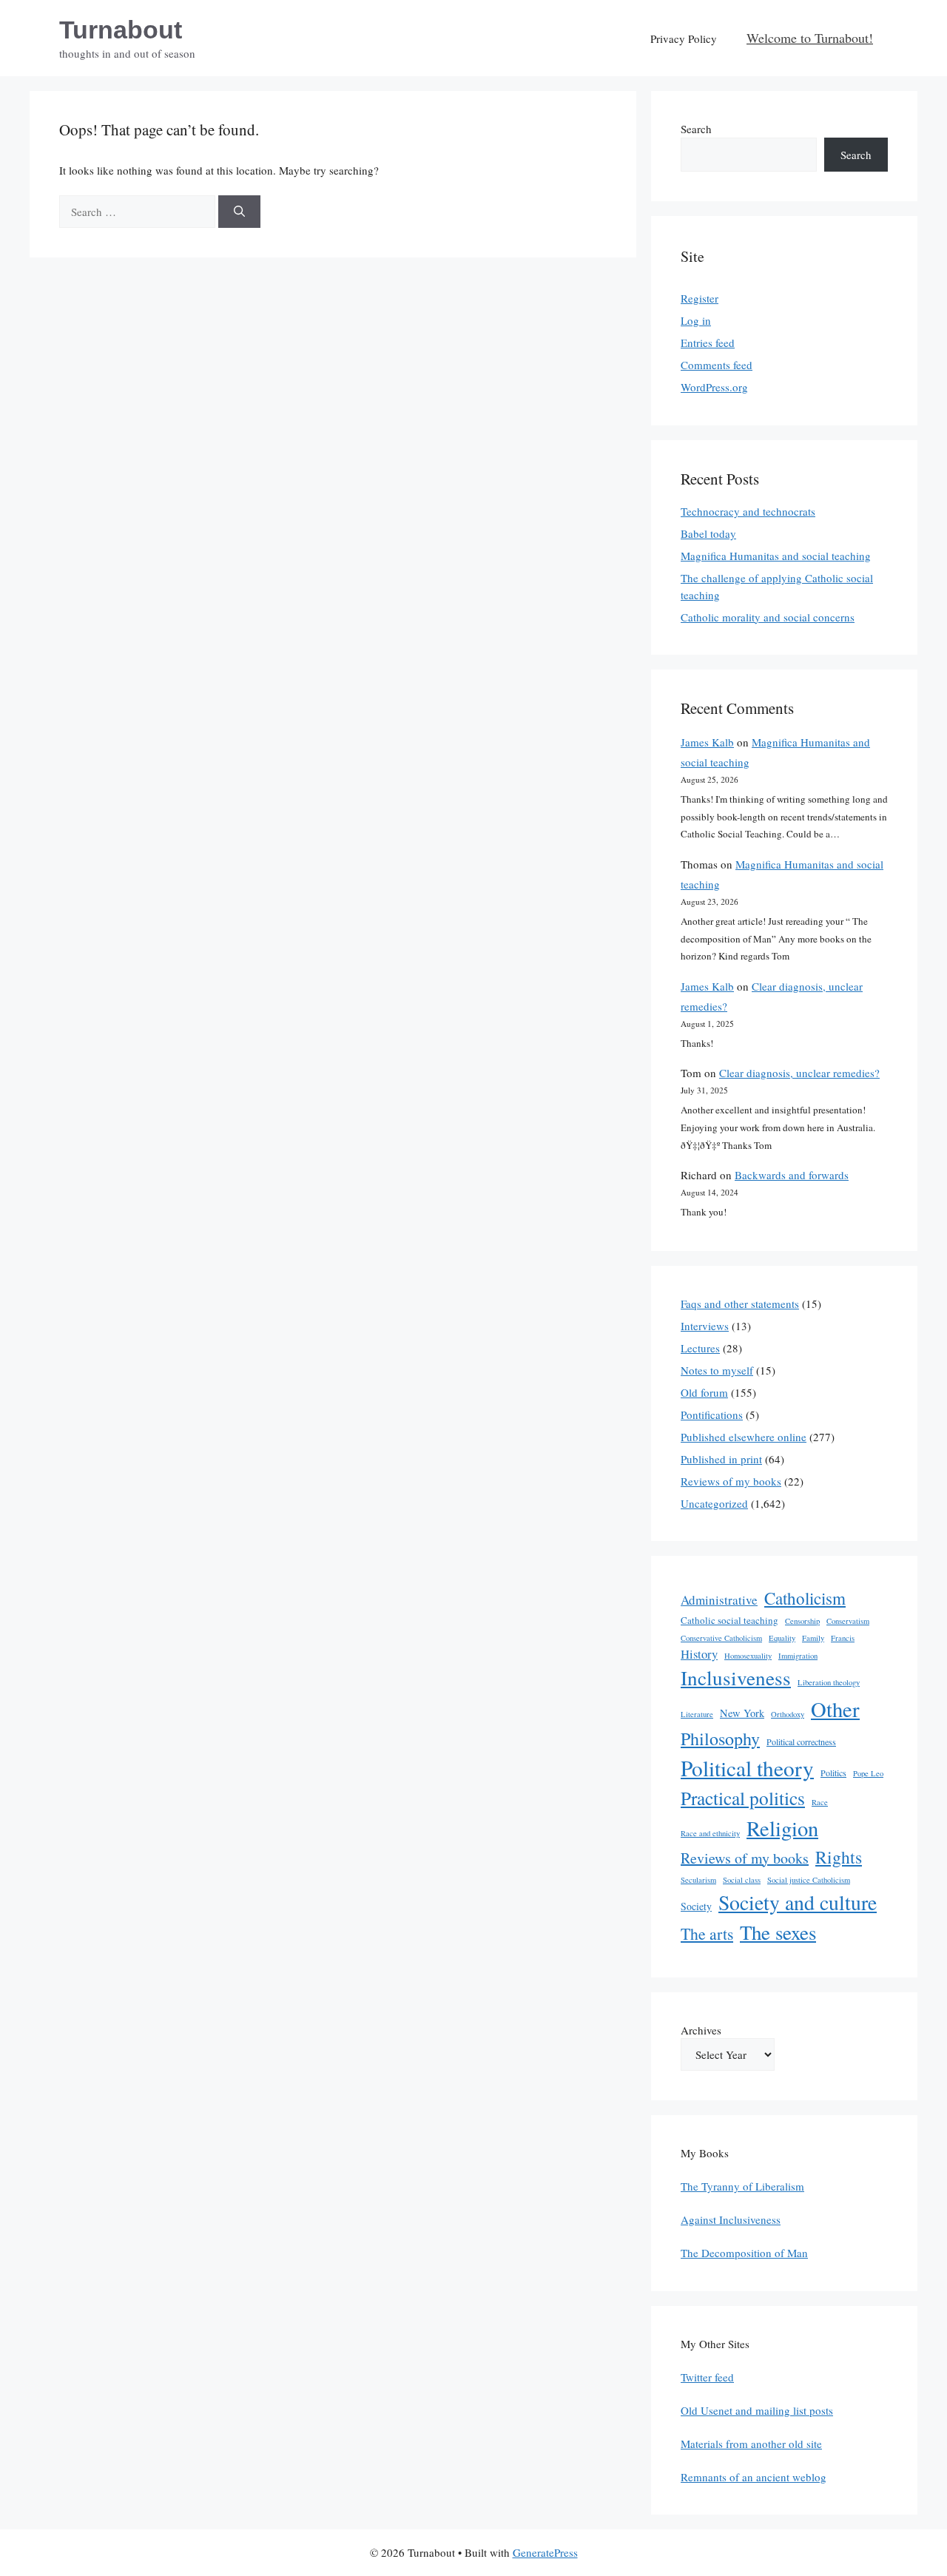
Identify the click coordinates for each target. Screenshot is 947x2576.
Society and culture (798, 1902)
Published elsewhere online (744, 1437)
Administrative (719, 1600)
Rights (839, 1857)
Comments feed (717, 365)
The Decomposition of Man (744, 2253)
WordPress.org (714, 387)
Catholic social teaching (729, 1620)
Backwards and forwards (792, 1175)
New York (742, 1713)
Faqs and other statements (740, 1304)
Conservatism (848, 1621)
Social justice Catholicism (809, 1880)
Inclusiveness (736, 1678)
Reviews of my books (731, 1481)
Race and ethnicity (710, 1833)
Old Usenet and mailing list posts (757, 2410)
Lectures (700, 1348)
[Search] (239, 212)
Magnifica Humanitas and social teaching (776, 556)
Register (700, 298)
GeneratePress (545, 2552)
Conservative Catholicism (721, 1638)
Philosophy (720, 1739)
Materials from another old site (751, 2444)
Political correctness (801, 1742)
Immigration (798, 1656)
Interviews (705, 1326)
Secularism (698, 1880)
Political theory (747, 1768)
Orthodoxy (788, 1714)
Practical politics (743, 1798)
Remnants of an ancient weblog (754, 2477)
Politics (833, 1773)
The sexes (778, 1932)
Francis (843, 1638)
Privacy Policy (684, 38)
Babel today (708, 533)
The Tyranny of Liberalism (742, 2186)
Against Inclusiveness (731, 2219)
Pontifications (712, 1415)
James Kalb (707, 742)
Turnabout (121, 30)
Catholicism (805, 1598)
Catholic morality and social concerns (768, 617)
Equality (782, 1638)
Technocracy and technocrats (748, 511)
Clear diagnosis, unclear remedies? (799, 1073)
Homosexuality (748, 1656)
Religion (782, 1828)
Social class (742, 1880)
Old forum (704, 1392)
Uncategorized (714, 1503)
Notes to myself (717, 1370)
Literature (697, 1714)
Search (696, 129)
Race (820, 1802)
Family (813, 1638)
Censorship (802, 1621)
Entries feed (708, 343)
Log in (696, 320)
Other (835, 1709)
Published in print (721, 1459)
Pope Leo (868, 1773)
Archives (701, 2030)
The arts (707, 1933)
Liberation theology (829, 1682)
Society (696, 1906)
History (699, 1654)
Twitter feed (707, 2377)
